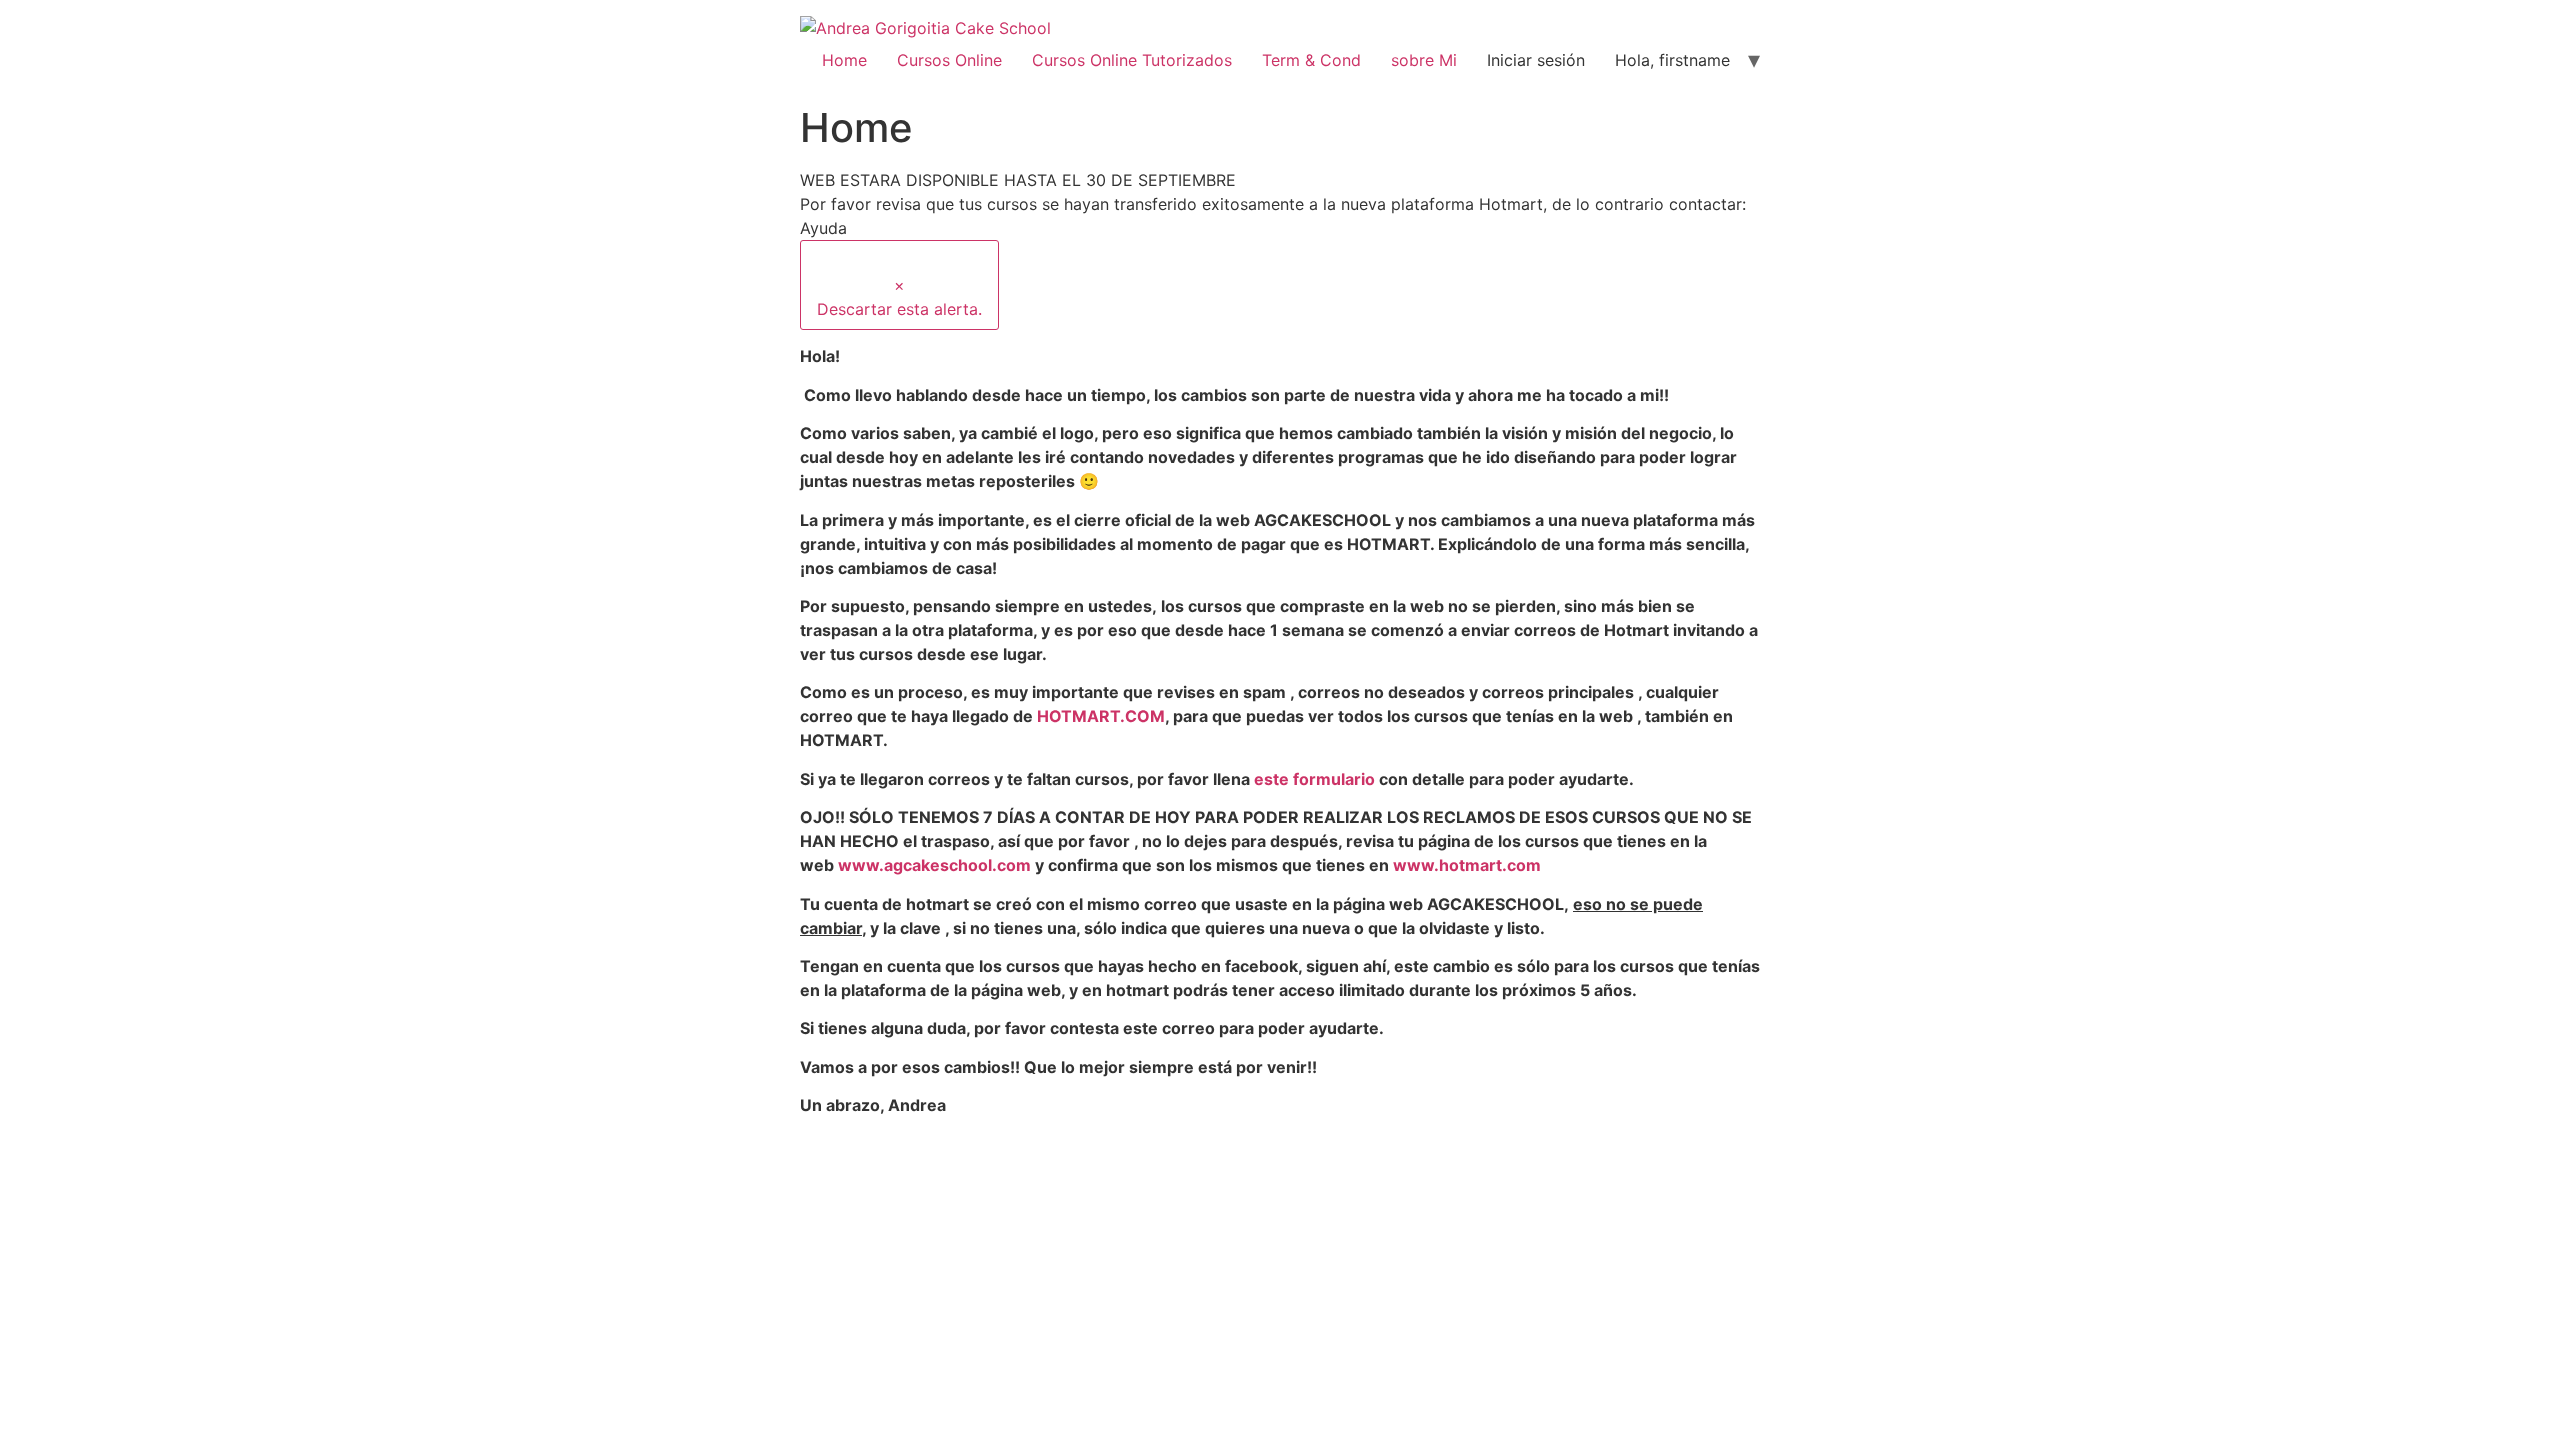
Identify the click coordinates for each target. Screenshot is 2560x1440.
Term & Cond (1311, 60)
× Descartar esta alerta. (899, 297)
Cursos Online (949, 60)
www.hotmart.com (1467, 865)
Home (844, 60)
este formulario (1314, 779)
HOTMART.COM (1101, 716)
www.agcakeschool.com (934, 865)
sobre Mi (1424, 60)
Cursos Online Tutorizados (1132, 60)
